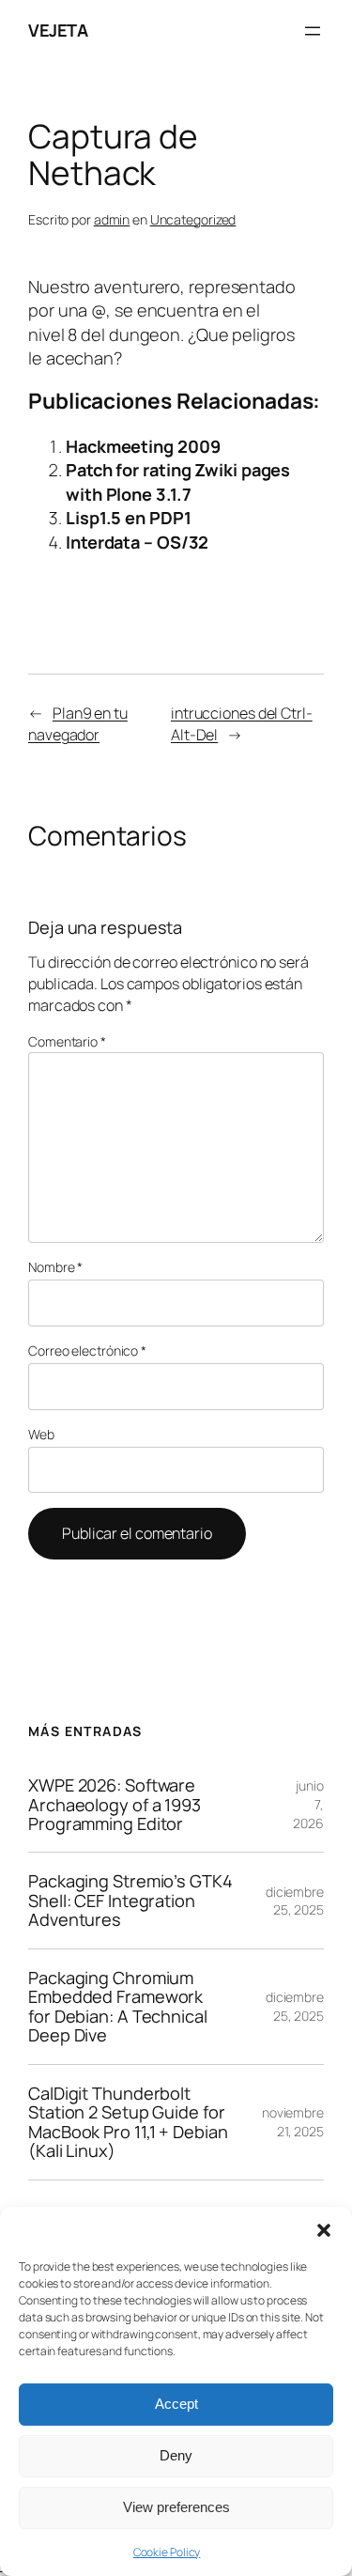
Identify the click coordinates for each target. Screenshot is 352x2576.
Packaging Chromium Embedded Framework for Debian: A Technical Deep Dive (118, 2007)
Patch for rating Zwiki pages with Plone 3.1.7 (178, 482)
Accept (176, 2404)
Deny (176, 2455)
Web (41, 1434)
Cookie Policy (167, 2552)
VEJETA (58, 30)
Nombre (55, 1267)
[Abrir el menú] (313, 31)
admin (112, 219)
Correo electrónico (87, 1350)
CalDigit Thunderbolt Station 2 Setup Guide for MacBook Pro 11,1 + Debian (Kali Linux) (128, 2122)
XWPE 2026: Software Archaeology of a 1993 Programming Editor (115, 1804)
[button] (324, 2230)
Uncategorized (193, 219)
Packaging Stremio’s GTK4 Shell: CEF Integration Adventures (130, 1900)
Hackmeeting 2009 (143, 446)
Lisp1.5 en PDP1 (129, 518)
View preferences (176, 2507)
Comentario (67, 1041)
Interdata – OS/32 (137, 542)
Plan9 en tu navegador (78, 724)
